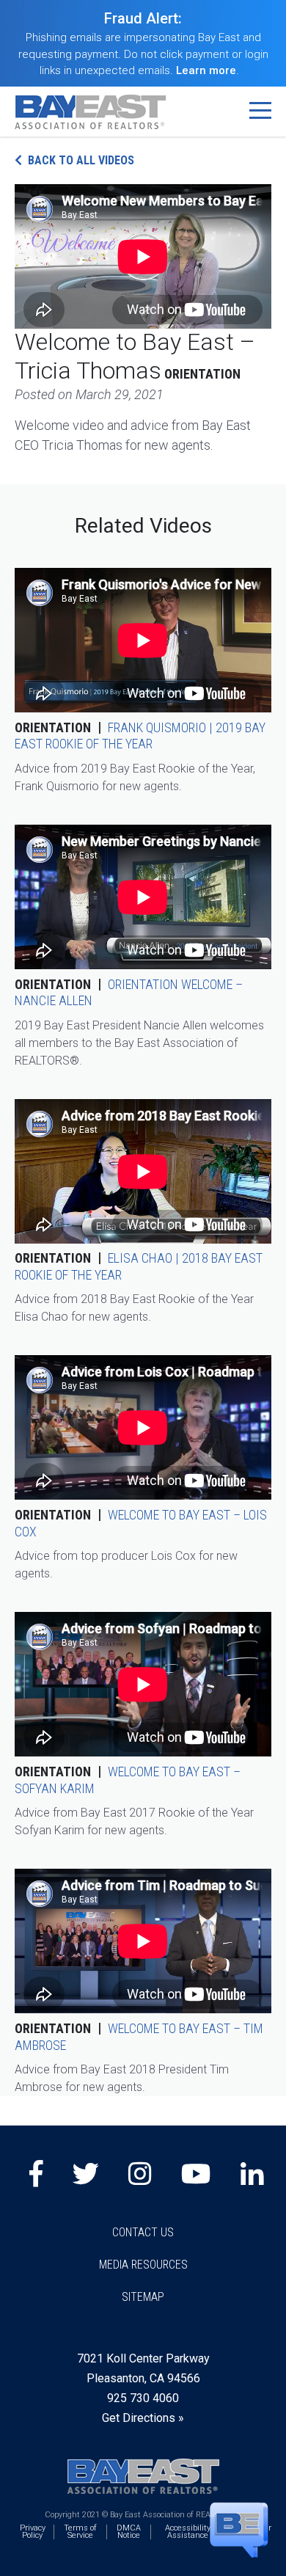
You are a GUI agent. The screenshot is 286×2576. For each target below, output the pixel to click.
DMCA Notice (129, 2532)
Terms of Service (80, 2532)
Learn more (206, 70)
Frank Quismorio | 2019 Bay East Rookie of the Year (140, 736)
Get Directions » (143, 2418)
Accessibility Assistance (188, 2532)
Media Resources (143, 2265)
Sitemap (143, 2297)
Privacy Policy (33, 2532)
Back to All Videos (81, 160)
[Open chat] (239, 2529)
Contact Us (143, 2232)
